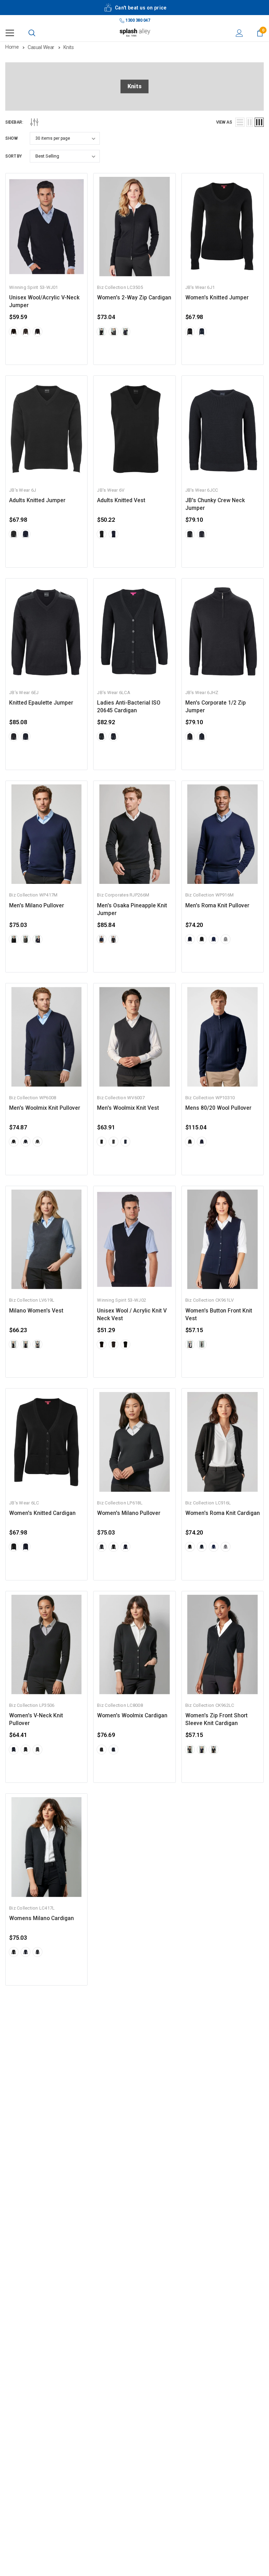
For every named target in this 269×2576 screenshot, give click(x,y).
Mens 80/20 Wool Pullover (218, 1108)
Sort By (13, 156)
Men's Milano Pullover (37, 906)
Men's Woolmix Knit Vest (128, 1108)
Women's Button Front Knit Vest (219, 1315)
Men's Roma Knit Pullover (217, 906)
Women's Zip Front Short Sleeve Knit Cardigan (216, 1719)
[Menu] (10, 33)
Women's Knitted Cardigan (42, 1513)
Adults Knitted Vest (121, 500)
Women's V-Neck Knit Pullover (36, 1719)
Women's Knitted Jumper (217, 298)
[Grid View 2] (250, 122)
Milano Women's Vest (36, 1311)
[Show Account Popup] (239, 33)
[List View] (240, 122)
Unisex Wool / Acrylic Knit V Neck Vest (132, 1315)
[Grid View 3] (259, 122)
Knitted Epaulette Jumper (41, 703)
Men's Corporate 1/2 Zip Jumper (216, 707)
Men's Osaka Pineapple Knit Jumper (132, 909)
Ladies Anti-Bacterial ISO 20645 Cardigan (129, 707)
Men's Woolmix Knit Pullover (45, 1108)
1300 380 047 (137, 20)
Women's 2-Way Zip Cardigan (134, 298)
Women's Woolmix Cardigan (132, 1716)
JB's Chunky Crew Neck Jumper (215, 504)
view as (224, 122)
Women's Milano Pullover (129, 1513)
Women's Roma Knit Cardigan (223, 1513)
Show (11, 138)
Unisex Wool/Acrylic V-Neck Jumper (44, 302)
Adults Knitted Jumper (37, 500)
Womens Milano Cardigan (42, 1918)
